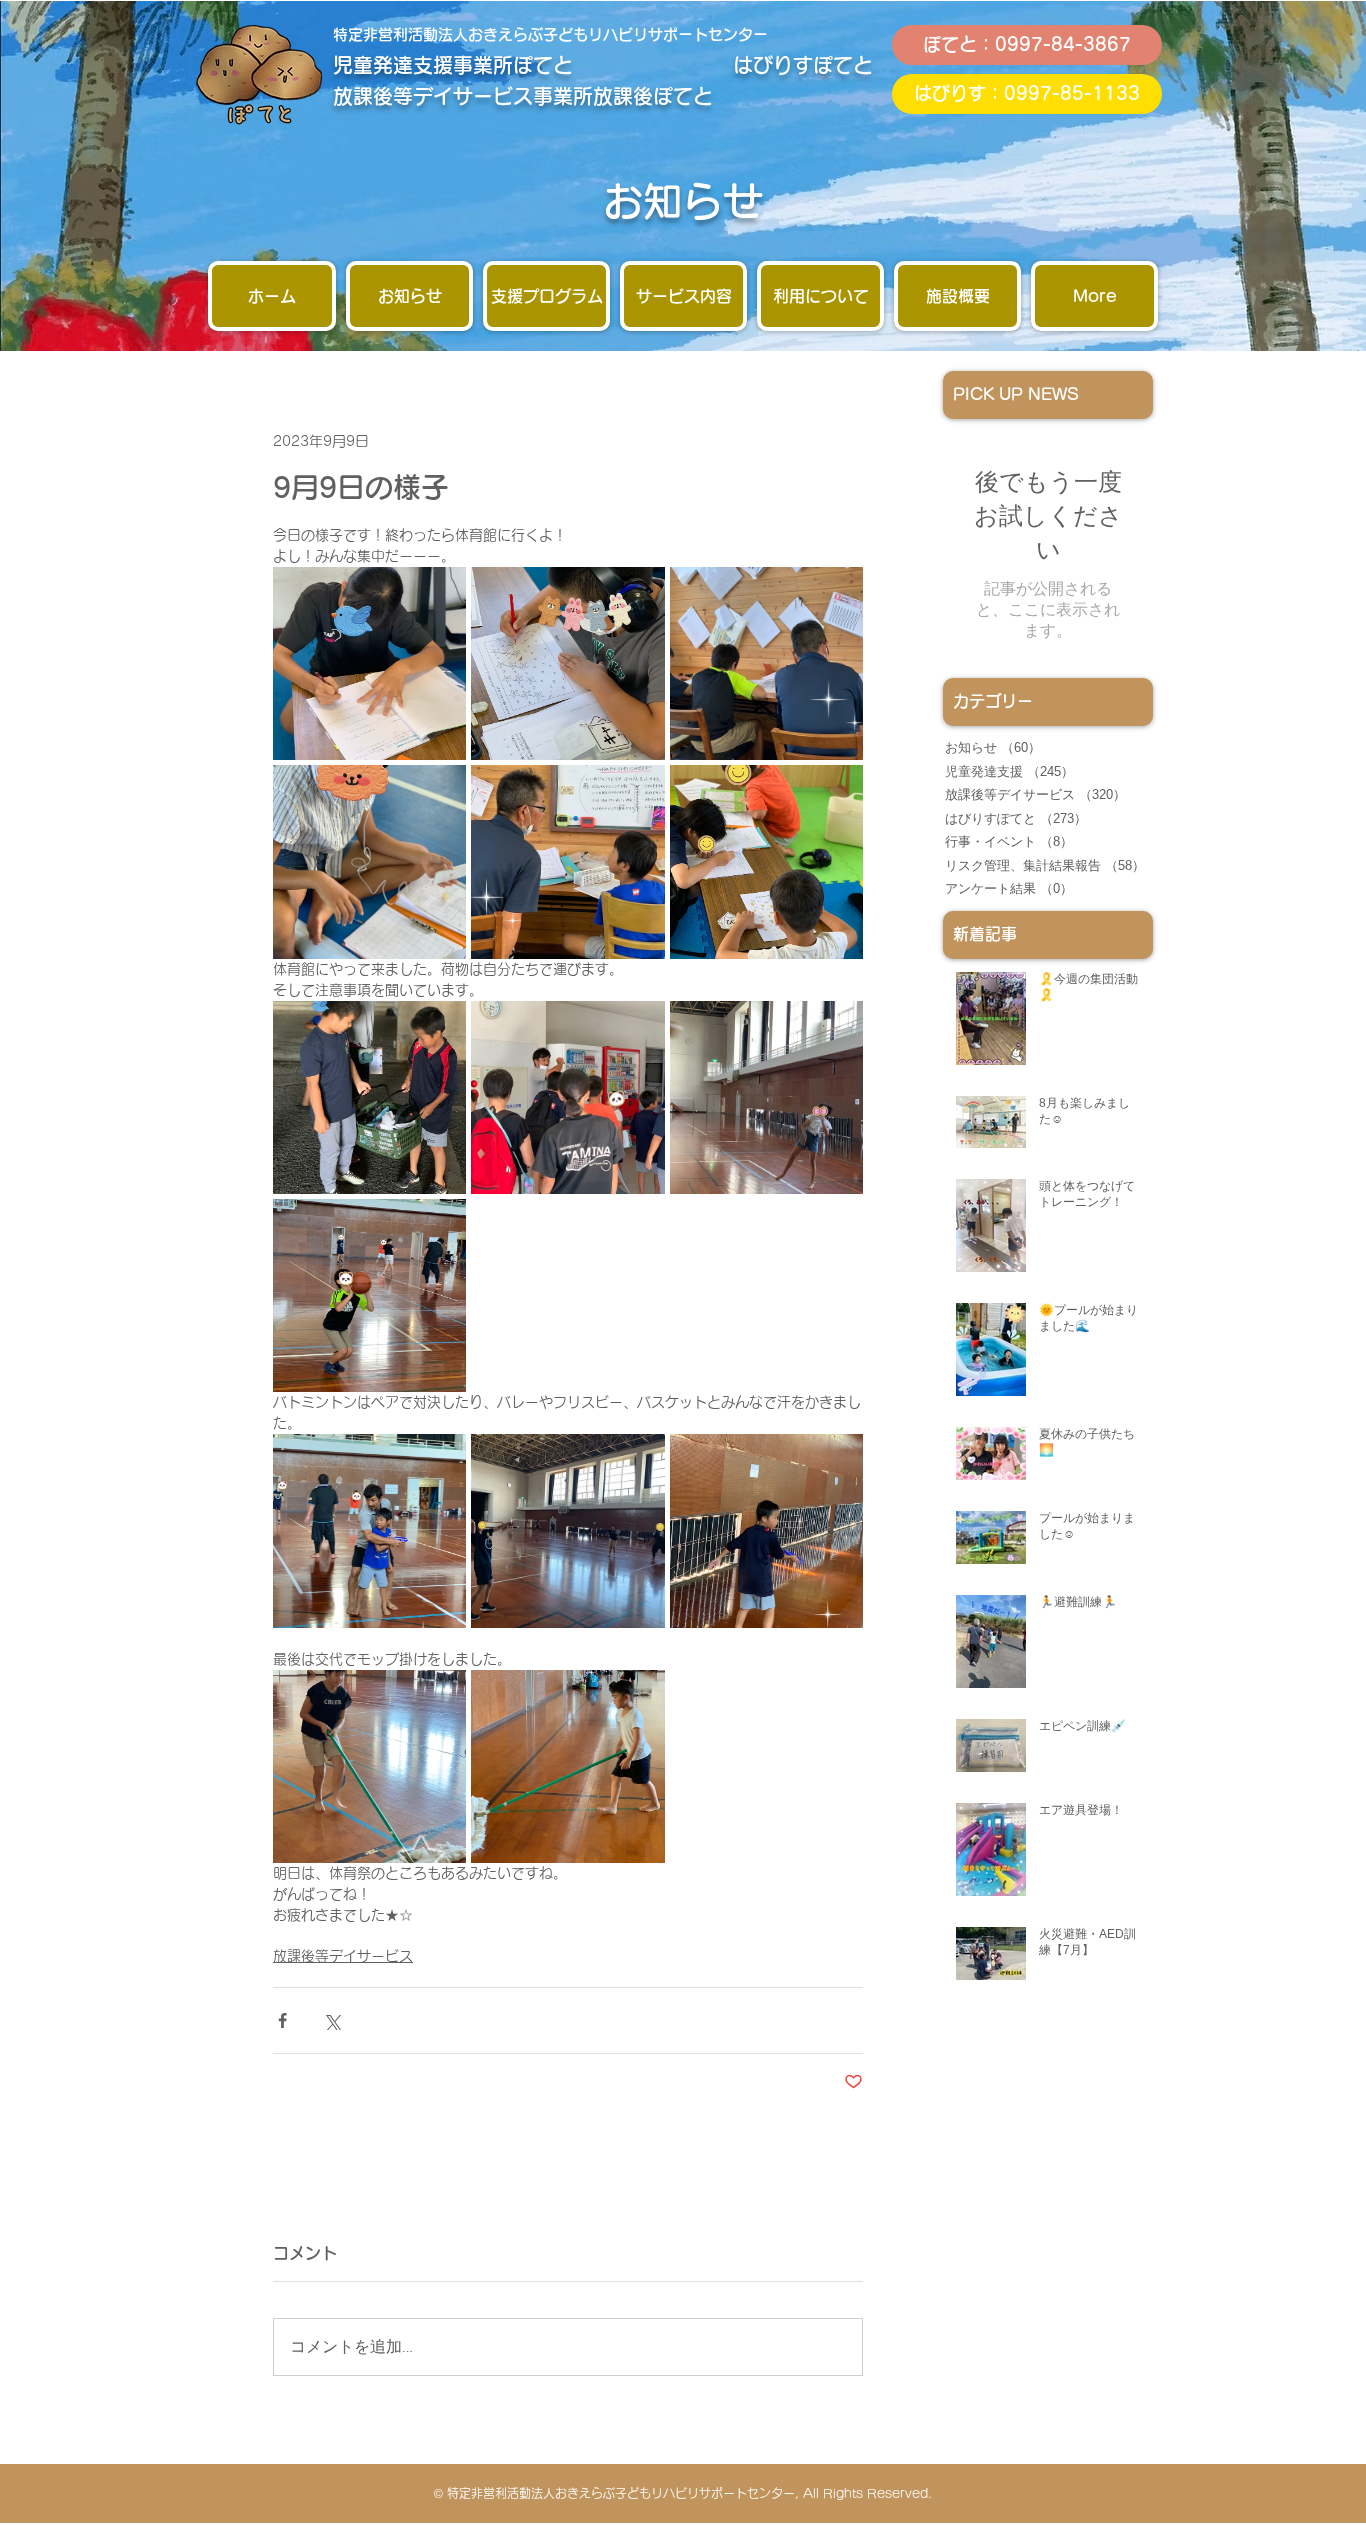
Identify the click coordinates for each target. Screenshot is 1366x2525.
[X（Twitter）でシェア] (331, 2020)
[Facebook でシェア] (282, 2020)
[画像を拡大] (369, 663)
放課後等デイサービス (343, 1956)
